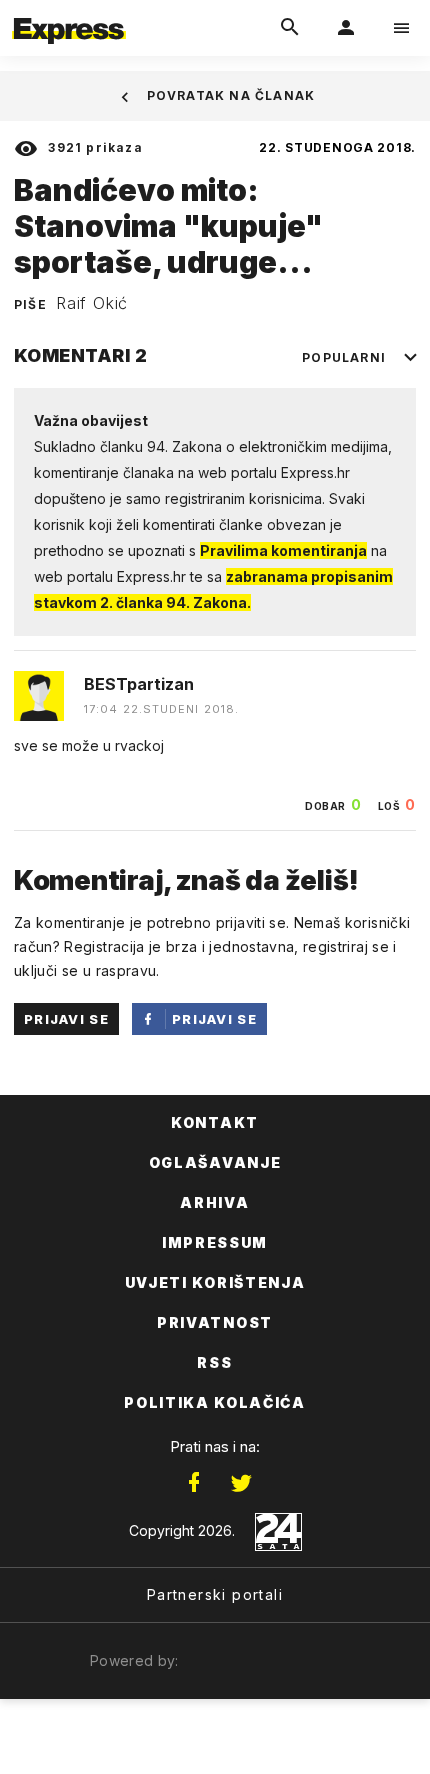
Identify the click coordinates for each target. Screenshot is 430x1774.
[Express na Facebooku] (194, 1483)
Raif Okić (92, 303)
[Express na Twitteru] (241, 1483)
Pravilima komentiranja (283, 550)
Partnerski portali (215, 1594)
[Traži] (290, 28)
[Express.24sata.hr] (69, 13)
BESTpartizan (139, 684)
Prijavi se (66, 1019)
